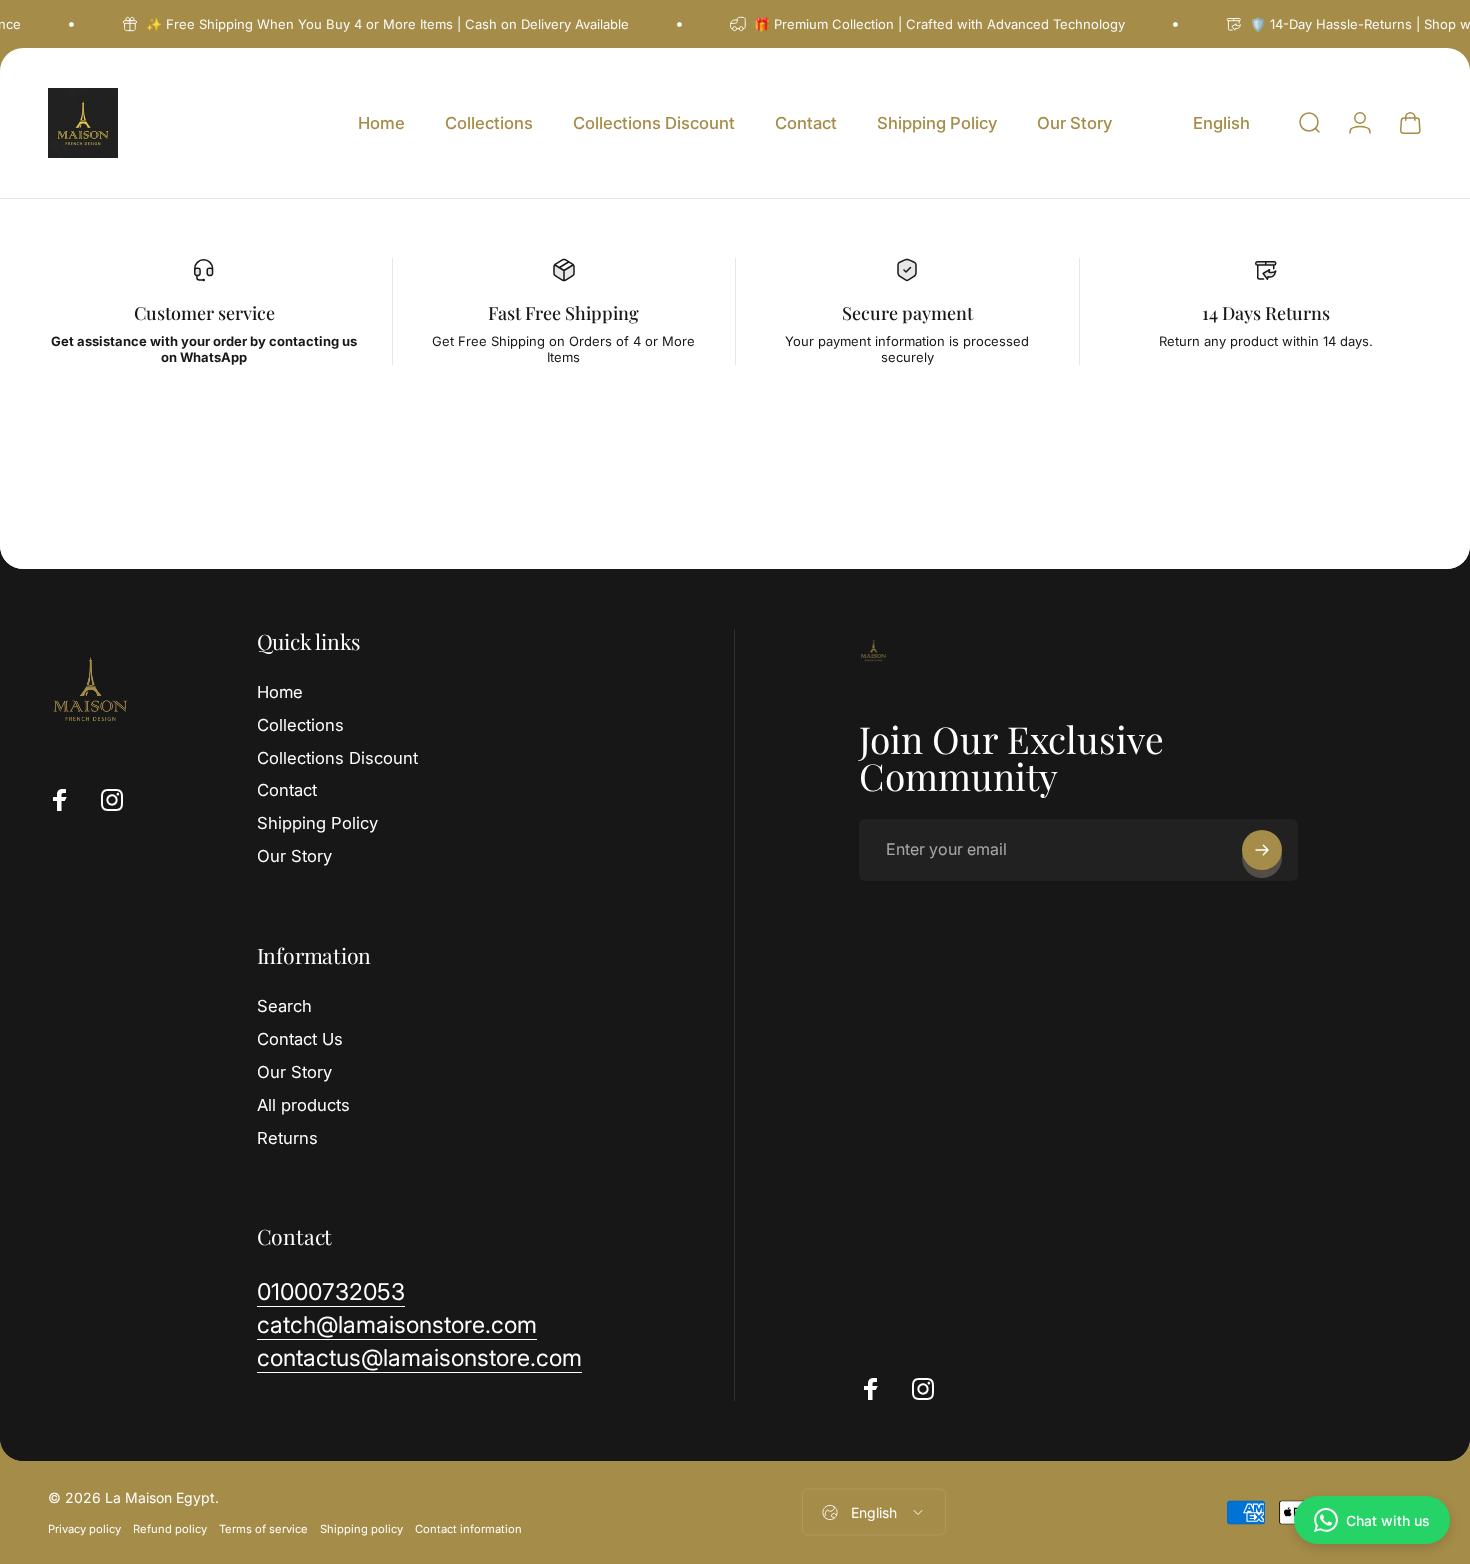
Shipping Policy (317, 823)
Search (284, 1006)
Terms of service (263, 1529)
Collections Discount (337, 758)
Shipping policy (361, 1529)
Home (280, 692)
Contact (287, 790)
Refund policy (170, 1529)
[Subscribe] (1262, 850)
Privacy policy (84, 1529)
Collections (300, 725)
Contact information (468, 1529)
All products (303, 1105)
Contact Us (300, 1039)
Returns (287, 1138)
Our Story (294, 856)
